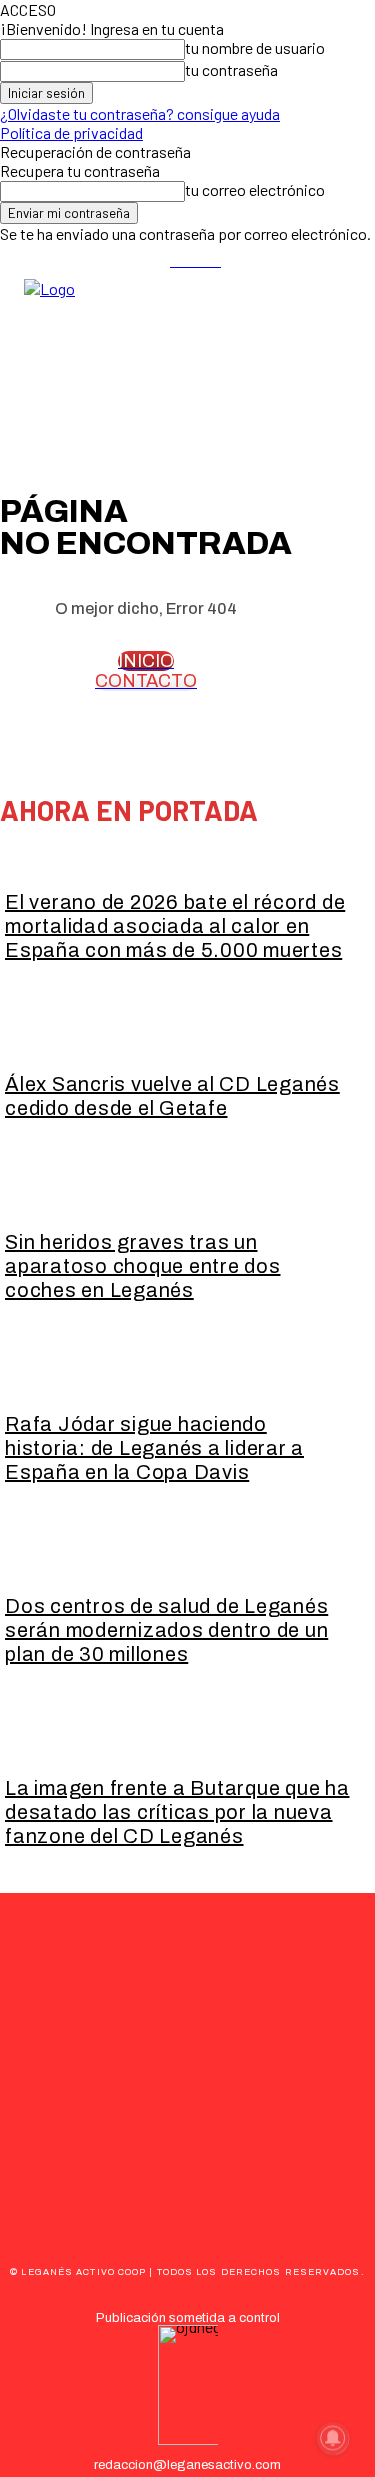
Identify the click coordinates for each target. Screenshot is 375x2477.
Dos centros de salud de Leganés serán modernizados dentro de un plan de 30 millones (166, 1630)
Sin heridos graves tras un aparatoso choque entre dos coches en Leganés (143, 1266)
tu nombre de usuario (255, 47)
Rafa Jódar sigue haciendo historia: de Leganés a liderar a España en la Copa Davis (154, 1448)
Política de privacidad (71, 132)
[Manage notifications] (333, 2438)
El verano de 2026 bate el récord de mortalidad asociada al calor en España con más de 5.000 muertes (175, 926)
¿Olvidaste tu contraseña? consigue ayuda (140, 113)
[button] (351, 350)
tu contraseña (231, 69)
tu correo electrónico (255, 189)
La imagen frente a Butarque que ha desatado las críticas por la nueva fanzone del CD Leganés (177, 1812)
